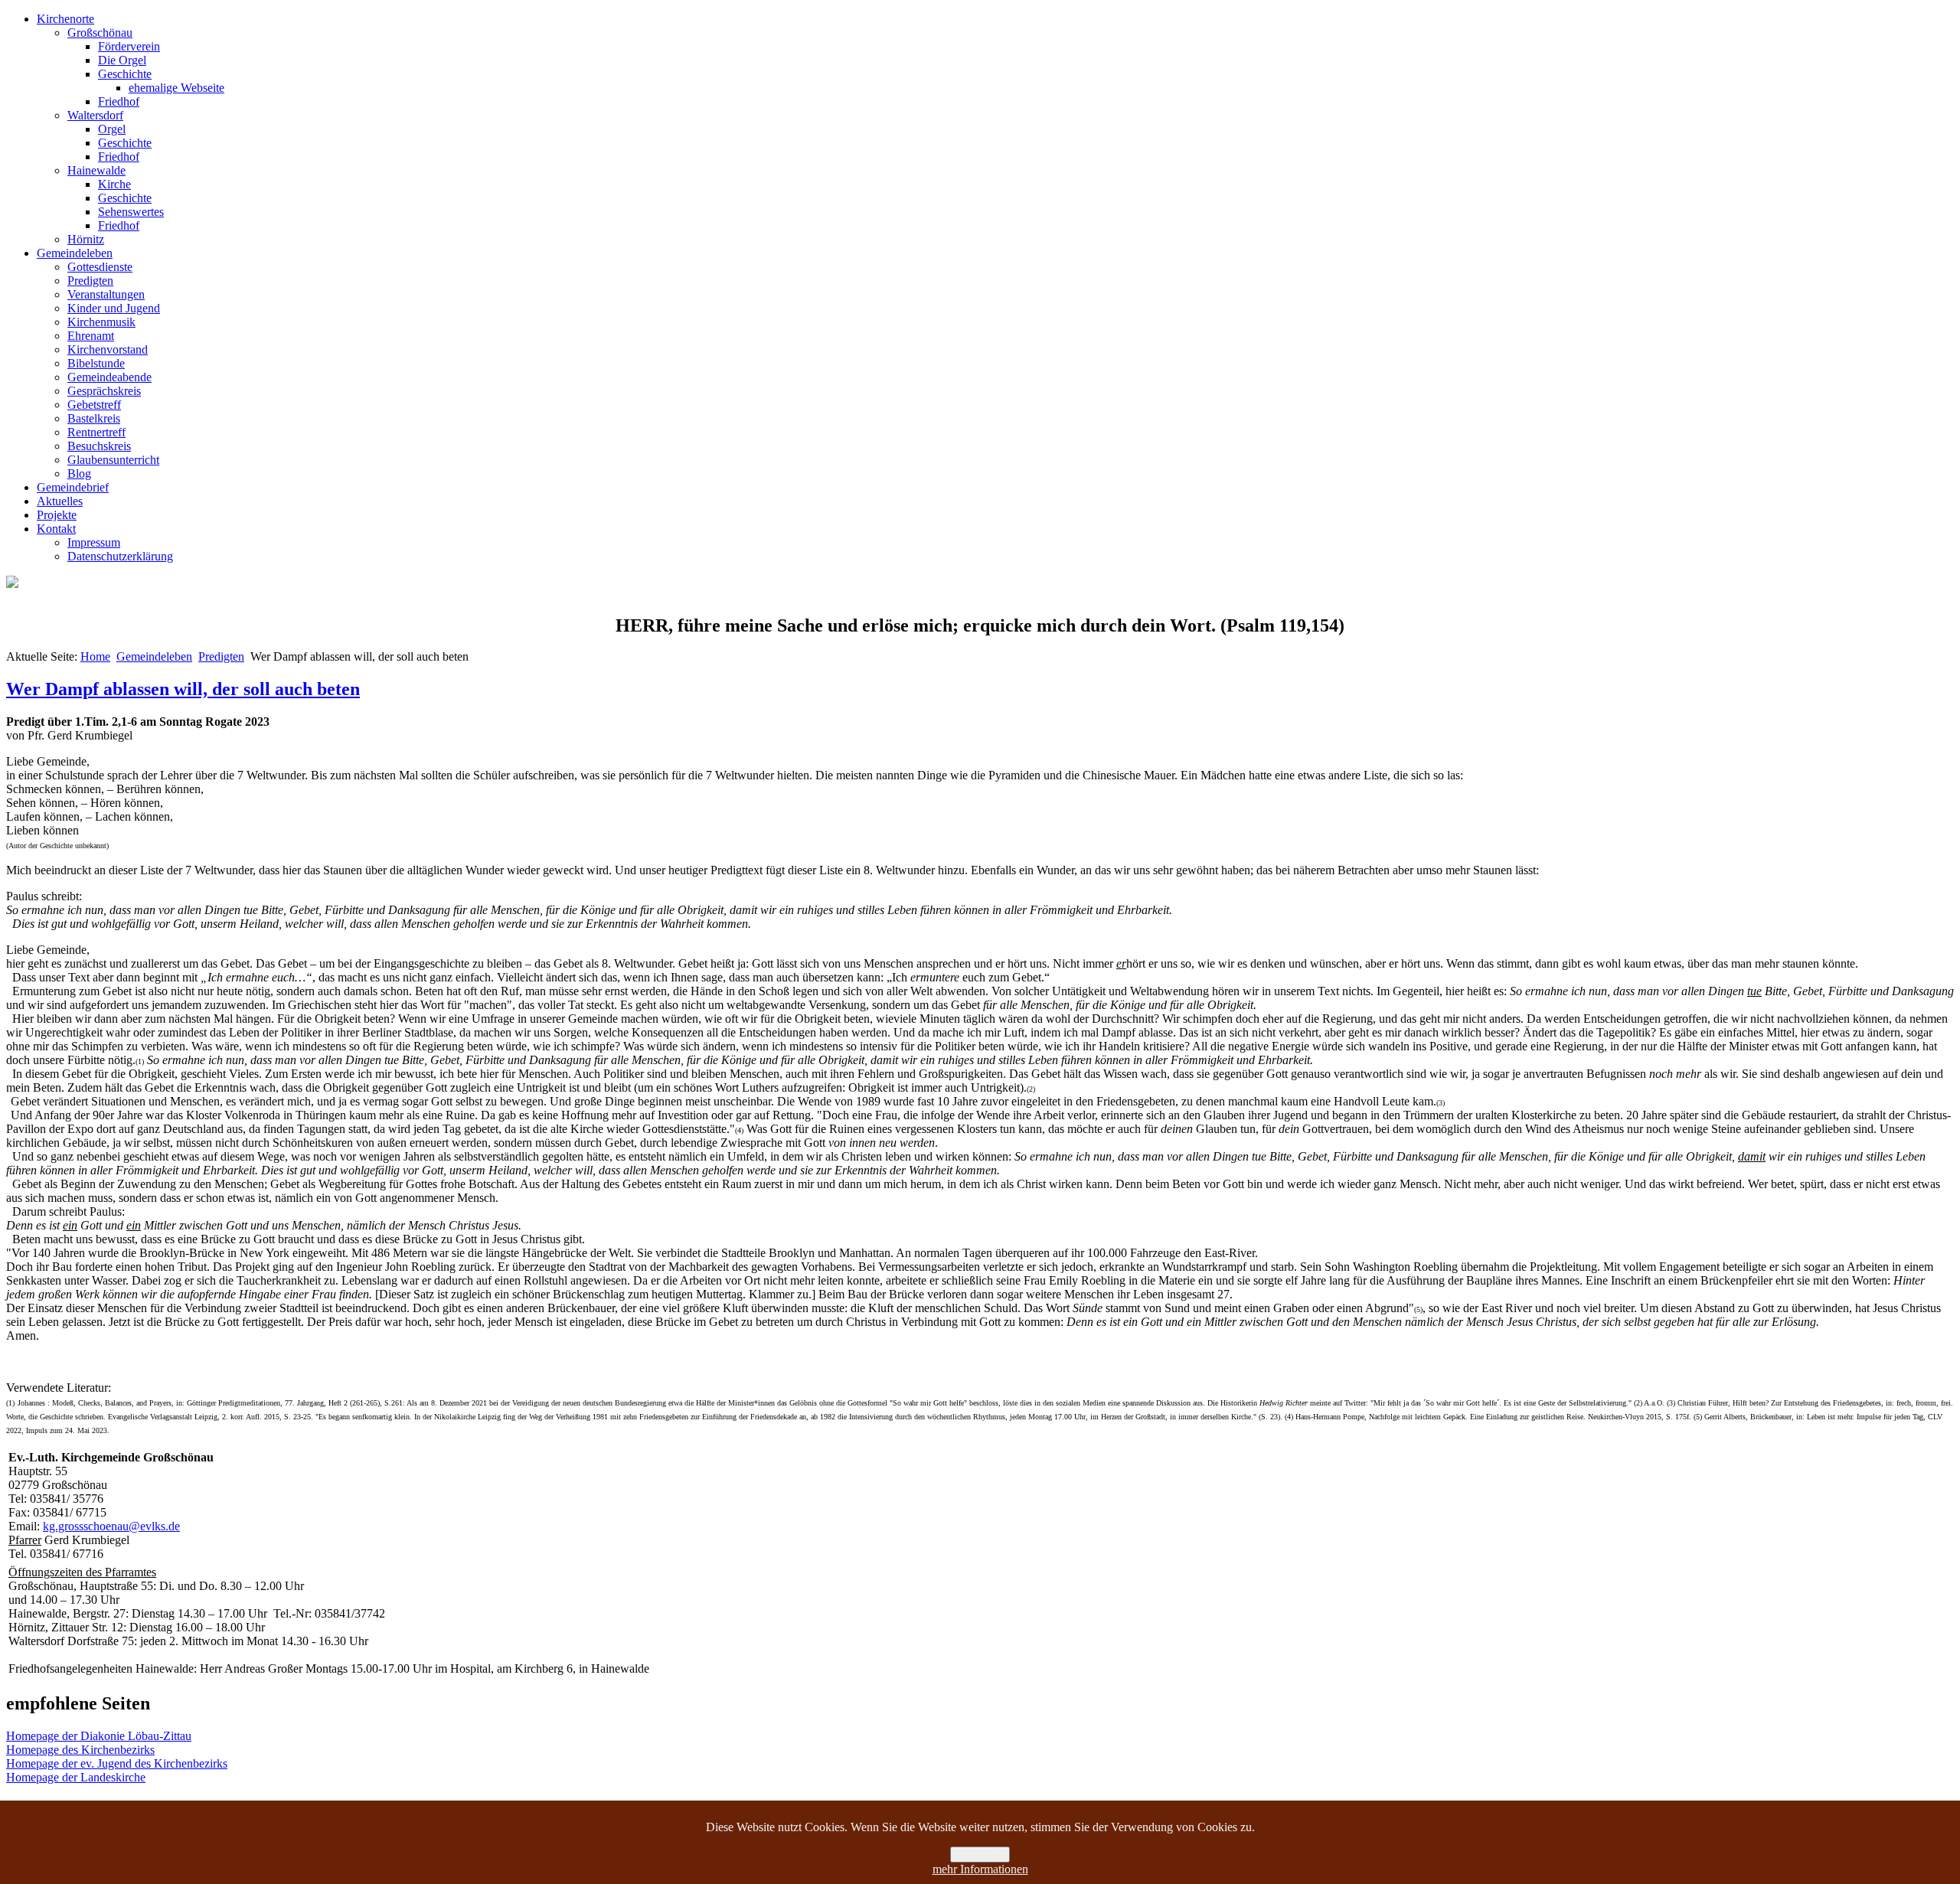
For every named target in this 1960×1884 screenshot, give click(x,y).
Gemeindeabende (109, 377)
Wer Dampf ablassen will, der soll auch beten (183, 689)
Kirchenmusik (101, 322)
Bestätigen (980, 1855)
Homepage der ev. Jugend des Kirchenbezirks (117, 1763)
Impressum (94, 542)
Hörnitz (86, 239)
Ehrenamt (91, 336)
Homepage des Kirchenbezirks (80, 1750)
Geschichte (125, 74)
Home (95, 656)
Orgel (112, 129)
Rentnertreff (96, 432)
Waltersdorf (95, 115)
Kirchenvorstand (108, 349)
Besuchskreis (99, 446)
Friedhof (119, 101)
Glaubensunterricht (113, 460)
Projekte (57, 515)
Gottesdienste (100, 267)
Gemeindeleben (75, 253)
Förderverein (129, 46)
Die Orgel (122, 60)
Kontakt (56, 529)
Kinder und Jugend (114, 308)
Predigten (90, 281)
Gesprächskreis (104, 391)
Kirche (114, 184)
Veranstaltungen (106, 294)
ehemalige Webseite (176, 88)
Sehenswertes (131, 212)
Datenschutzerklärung (120, 556)
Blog (79, 473)
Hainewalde (96, 170)
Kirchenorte (65, 19)
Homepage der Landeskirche (76, 1777)
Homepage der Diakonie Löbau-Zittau (99, 1736)
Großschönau (100, 33)
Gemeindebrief (73, 487)
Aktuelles (60, 501)
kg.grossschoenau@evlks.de (111, 1526)
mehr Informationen (980, 1869)
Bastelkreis (94, 418)
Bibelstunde (96, 363)
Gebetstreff (94, 405)
